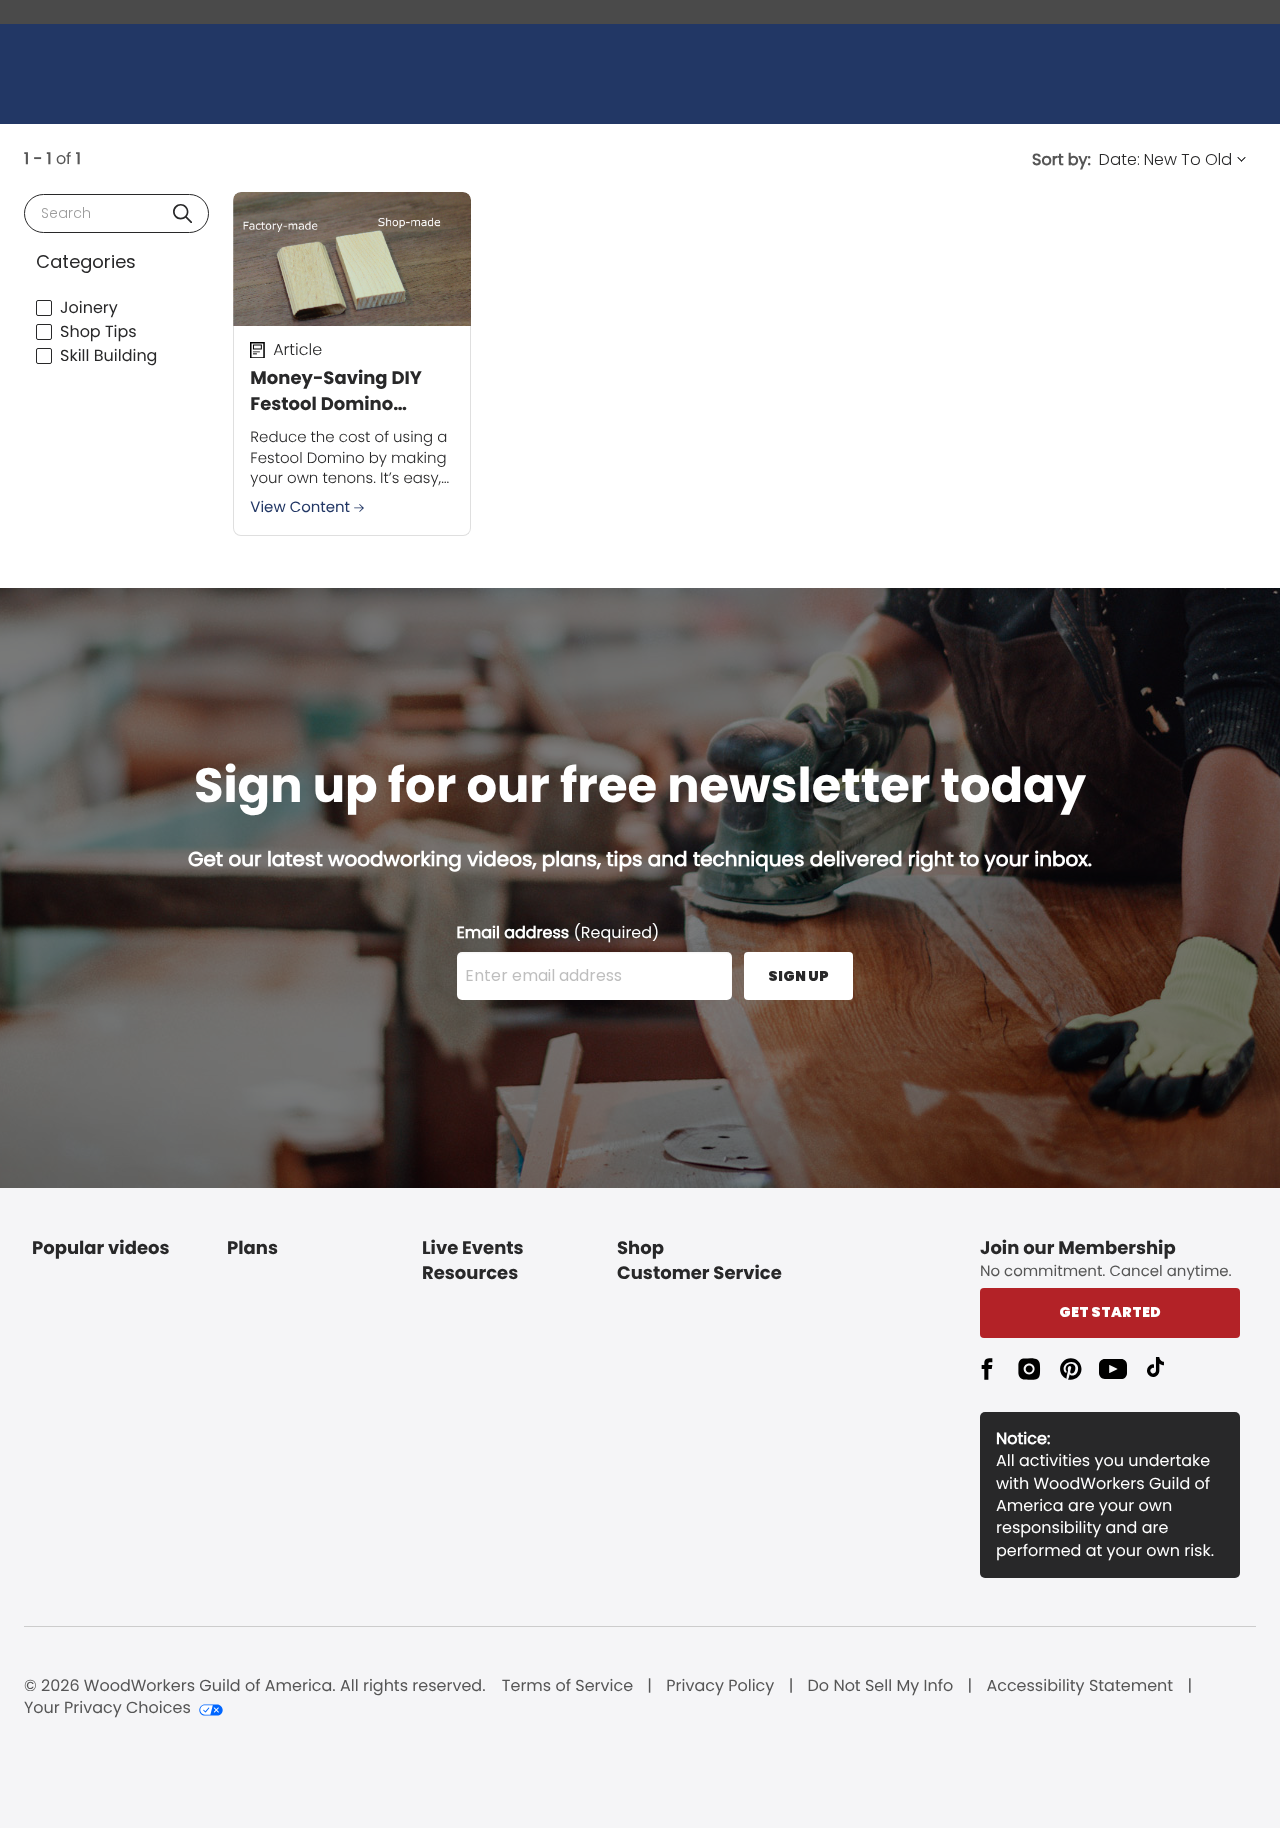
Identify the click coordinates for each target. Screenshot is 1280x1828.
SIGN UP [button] (798, 976)
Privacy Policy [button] (720, 1686)
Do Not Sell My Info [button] (881, 1686)
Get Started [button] (1110, 1312)
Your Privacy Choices (107, 1708)
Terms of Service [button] (567, 1686)
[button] (182, 213)
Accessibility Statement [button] (1079, 1686)
